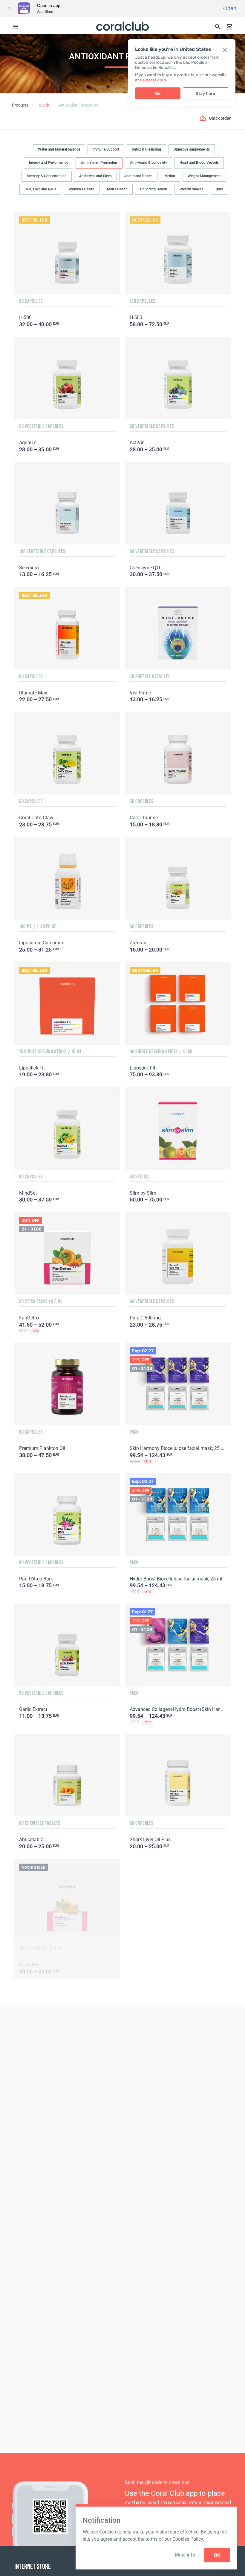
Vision (170, 176)
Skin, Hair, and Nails (40, 189)
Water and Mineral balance (59, 149)
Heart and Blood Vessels (199, 163)
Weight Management (204, 176)
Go (158, 94)
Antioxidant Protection (99, 163)
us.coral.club (153, 80)
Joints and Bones (138, 176)
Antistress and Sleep (95, 176)
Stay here (205, 94)
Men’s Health (117, 189)
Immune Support (106, 149)
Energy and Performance (49, 163)
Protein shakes (191, 189)
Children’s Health (154, 189)
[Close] (9, 8)
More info (185, 2555)
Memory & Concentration (47, 176)
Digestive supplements (192, 149)
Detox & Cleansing (146, 149)
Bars (219, 189)
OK (217, 2555)
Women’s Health (82, 189)
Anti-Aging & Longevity (148, 163)
